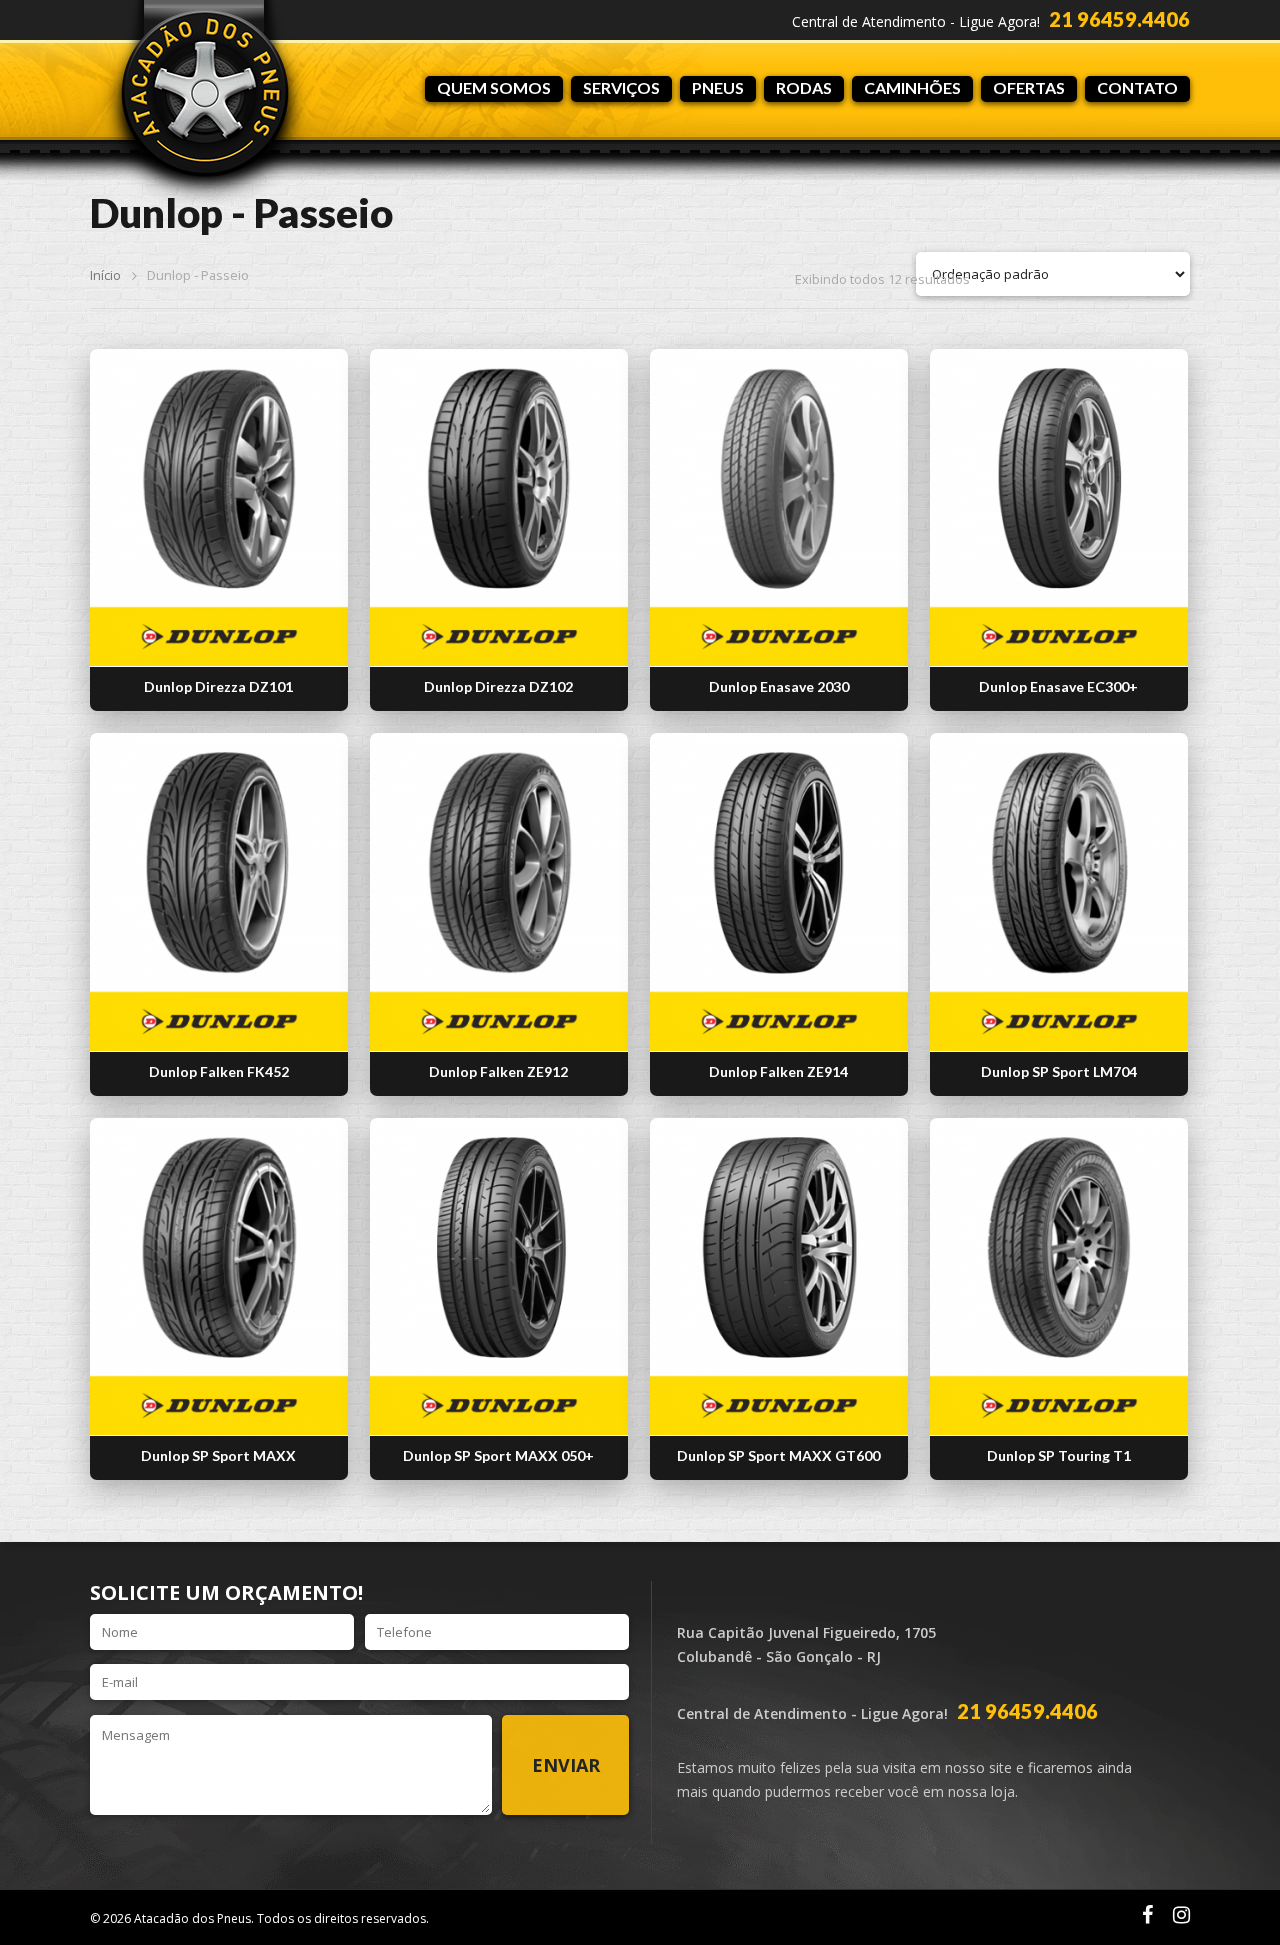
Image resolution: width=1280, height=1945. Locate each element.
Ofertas (1029, 87)
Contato (1137, 87)
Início (105, 275)
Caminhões (912, 87)
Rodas (804, 87)
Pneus (718, 87)
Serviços (621, 87)
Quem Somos (494, 87)
